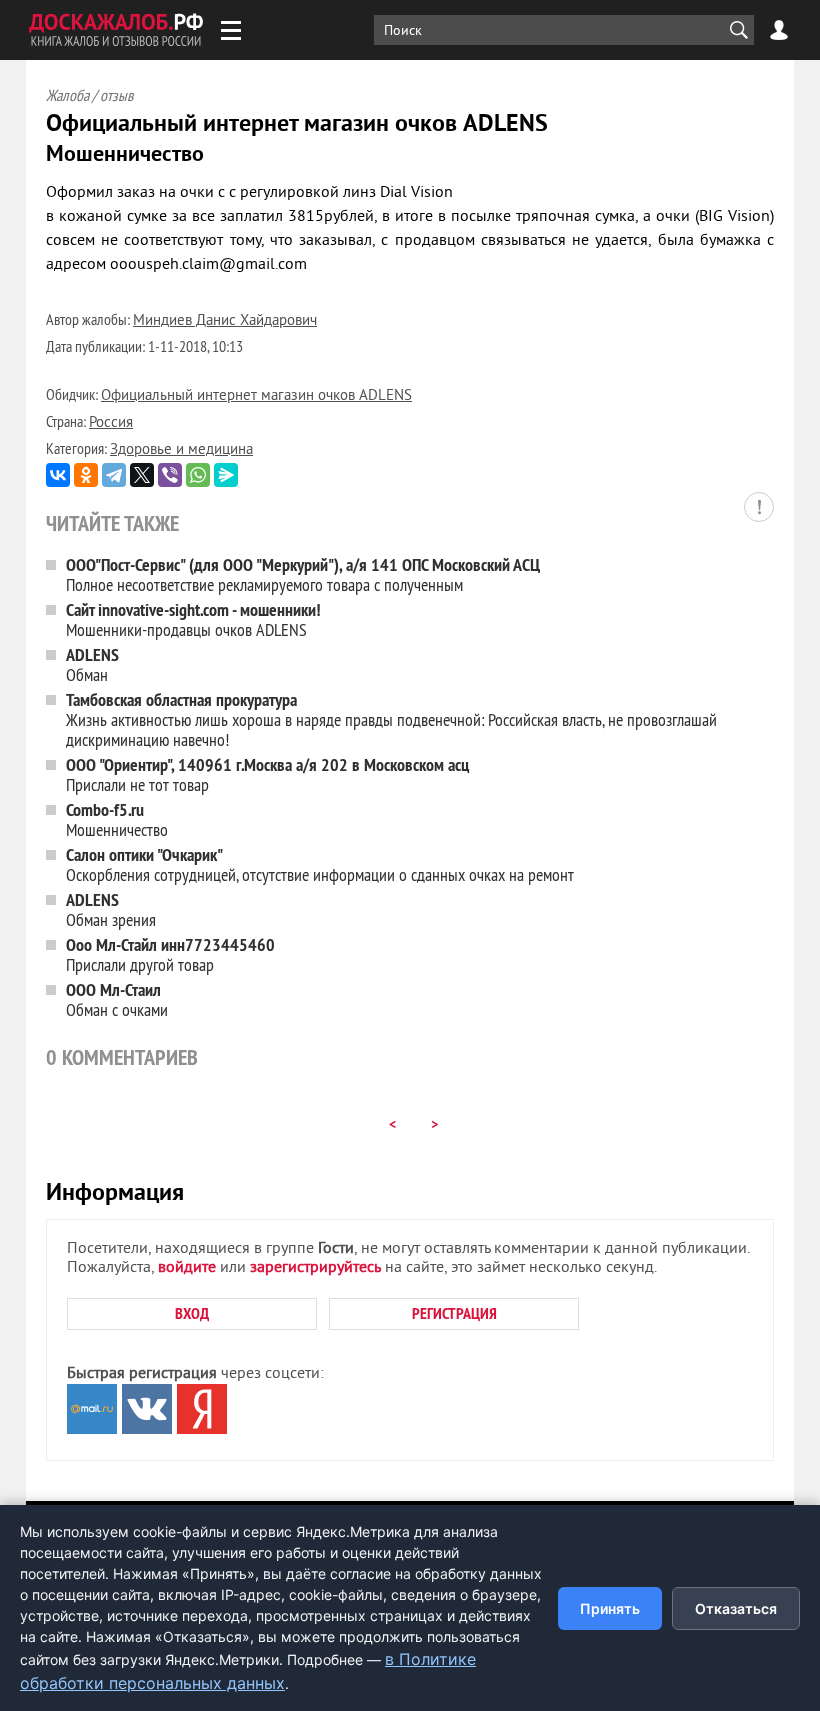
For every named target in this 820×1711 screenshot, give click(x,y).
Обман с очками (117, 999)
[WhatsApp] (198, 475)
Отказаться (736, 1608)
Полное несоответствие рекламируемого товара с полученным (303, 574)
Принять (610, 1608)
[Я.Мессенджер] (226, 475)
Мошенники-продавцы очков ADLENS (193, 619)
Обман (92, 664)
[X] (142, 475)
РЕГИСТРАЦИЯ (454, 1313)
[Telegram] (114, 475)
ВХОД (192, 1313)
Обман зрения (111, 909)
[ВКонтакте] (58, 475)
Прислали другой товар (170, 954)
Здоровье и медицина (181, 450)
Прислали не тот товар (267, 774)
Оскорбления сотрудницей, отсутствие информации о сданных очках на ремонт (320, 864)
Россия (111, 423)
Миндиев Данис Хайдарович (225, 321)
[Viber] (170, 475)
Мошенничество (117, 819)
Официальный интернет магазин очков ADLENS (256, 396)
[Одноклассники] (86, 475)
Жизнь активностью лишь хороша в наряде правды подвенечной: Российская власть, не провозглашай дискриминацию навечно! (391, 719)
